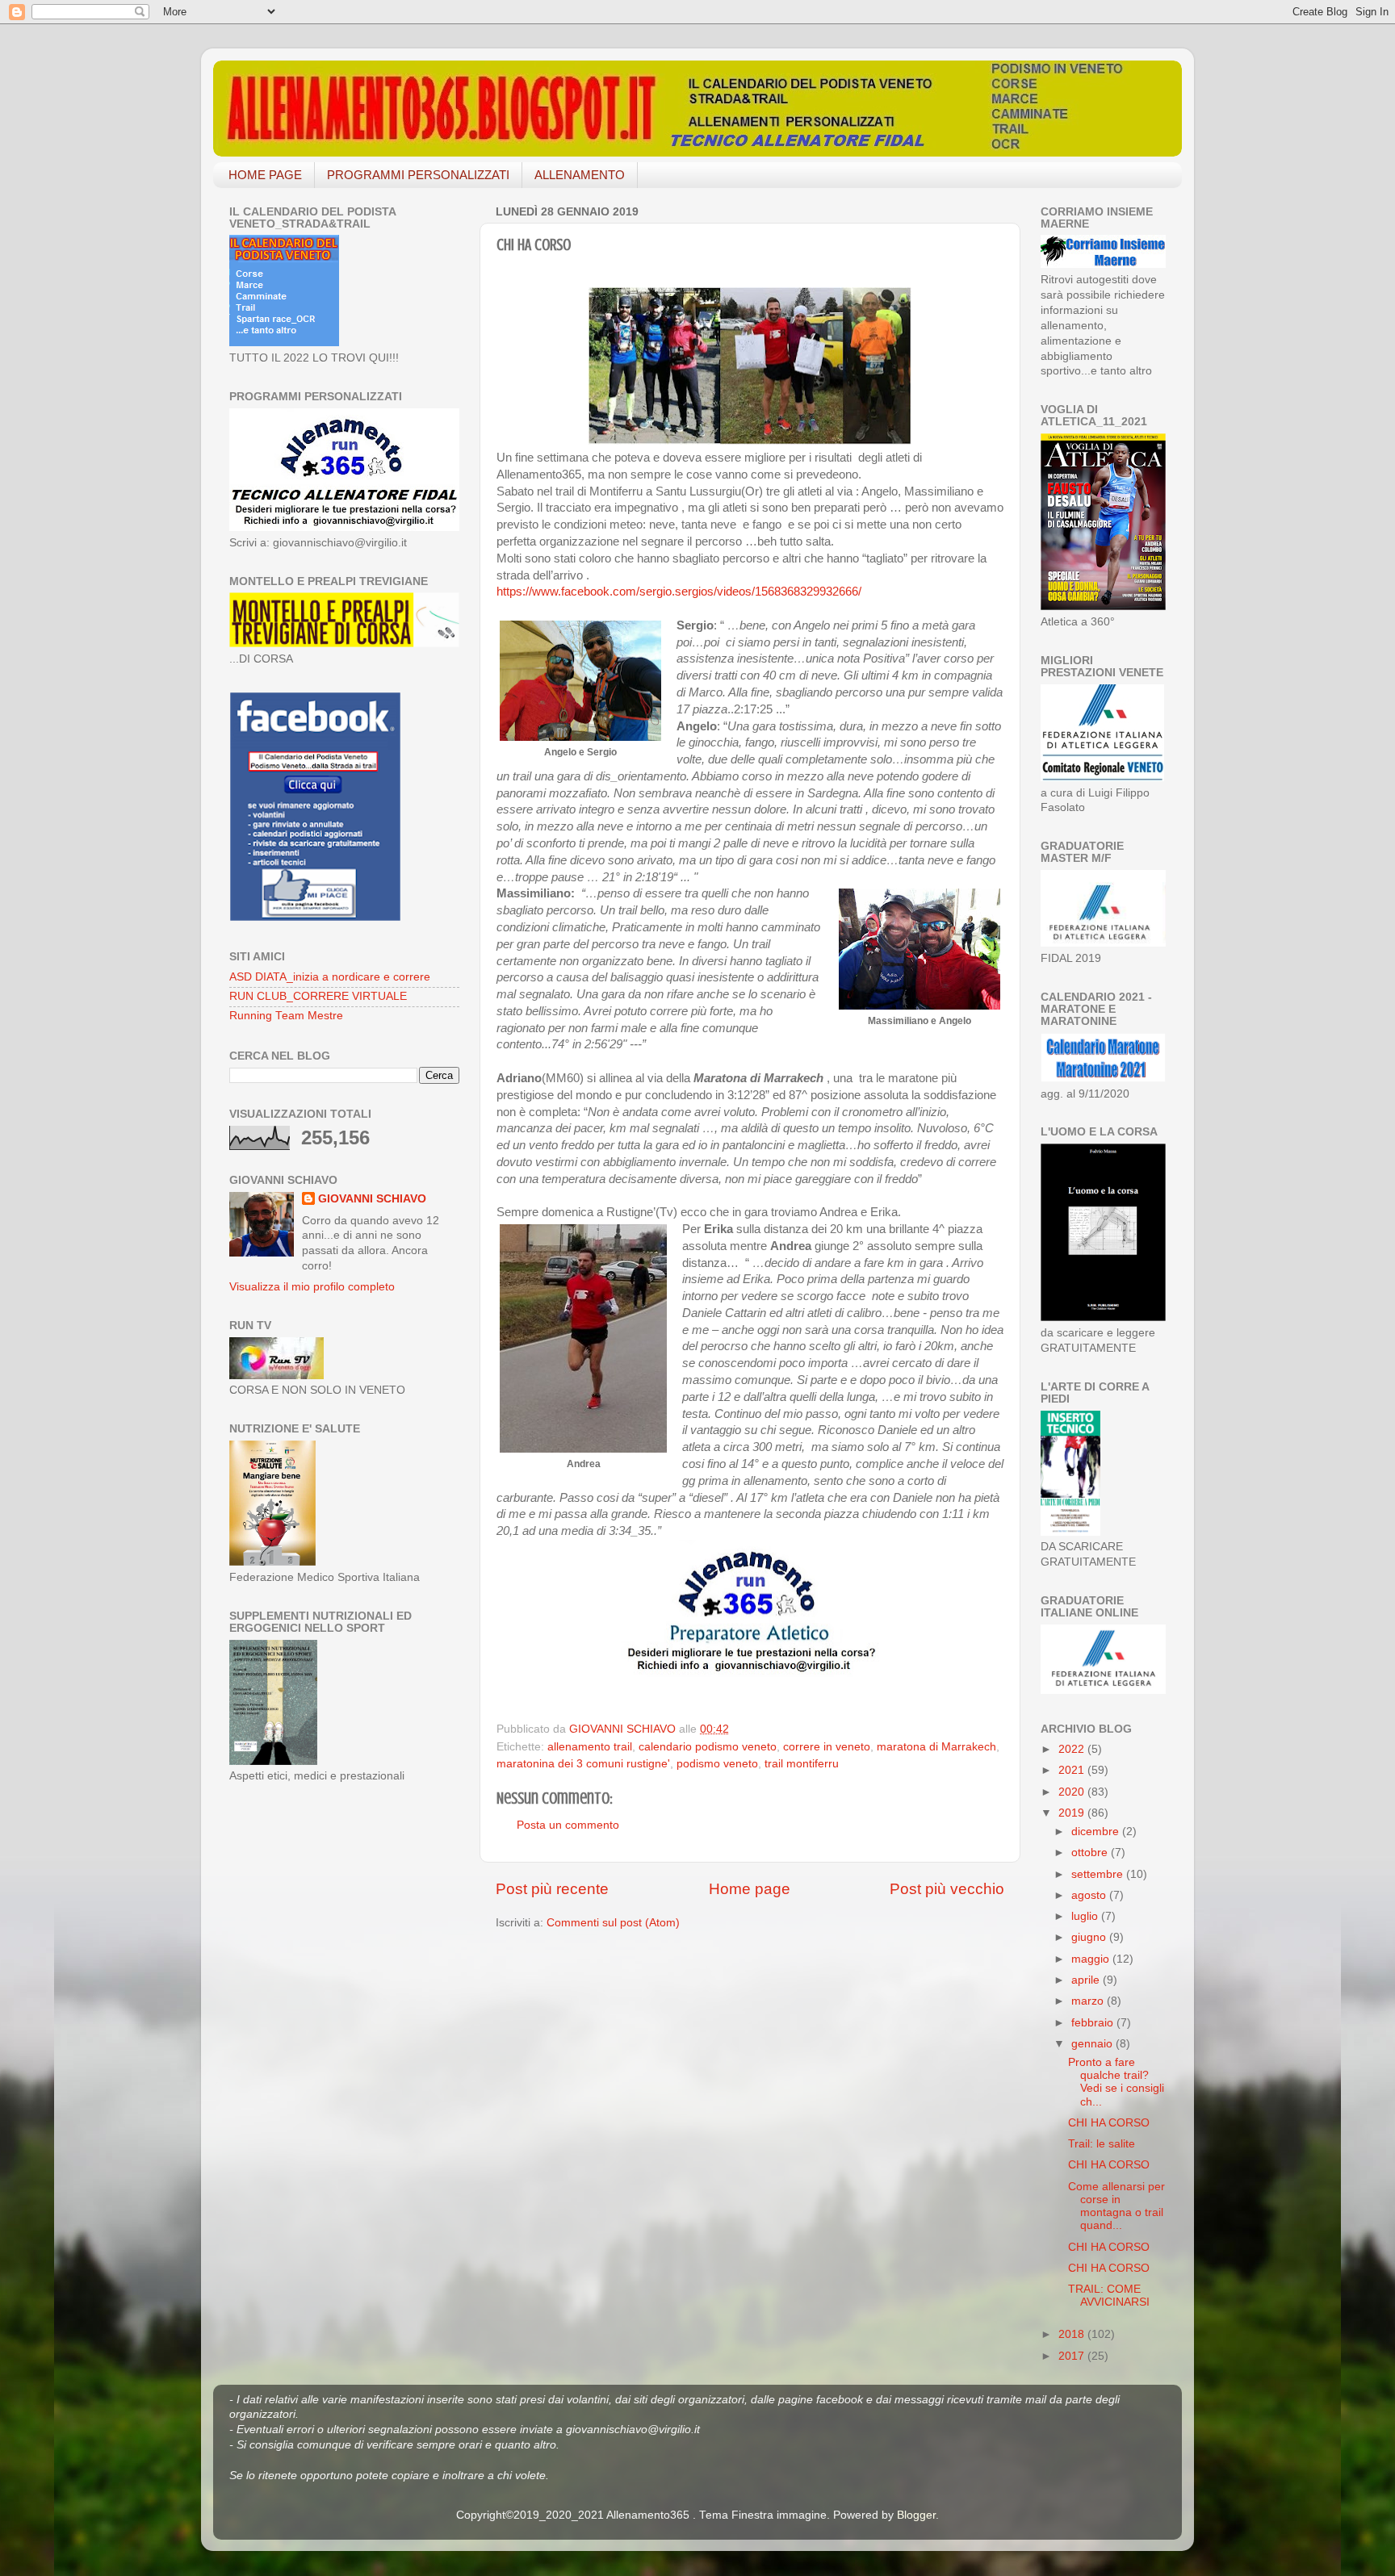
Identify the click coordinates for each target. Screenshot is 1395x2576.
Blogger (916, 2515)
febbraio (1094, 2023)
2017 (1073, 2356)
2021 (1073, 1770)
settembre (1099, 1874)
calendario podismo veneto (708, 1747)
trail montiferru (802, 1764)
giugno (1090, 1937)
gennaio (1093, 2044)
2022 (1073, 1749)
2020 (1073, 1792)
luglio (1086, 1916)
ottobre (1091, 1853)
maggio (1092, 1959)
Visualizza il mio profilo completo (312, 1287)
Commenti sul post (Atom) (613, 1923)
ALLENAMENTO (580, 175)
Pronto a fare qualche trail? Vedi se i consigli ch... (1116, 2082)
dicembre (1097, 1832)
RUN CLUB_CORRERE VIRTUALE (318, 996)
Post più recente (552, 1889)
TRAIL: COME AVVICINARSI (1109, 2296)
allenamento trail (590, 1747)
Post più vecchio (947, 1889)
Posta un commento (568, 1825)
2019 (1073, 1813)
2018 (1073, 2334)
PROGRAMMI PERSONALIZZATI (418, 175)
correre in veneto (827, 1747)
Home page (750, 1889)
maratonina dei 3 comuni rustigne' (583, 1764)
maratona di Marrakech (936, 1747)
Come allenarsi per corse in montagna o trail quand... (1116, 2206)
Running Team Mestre (286, 1016)
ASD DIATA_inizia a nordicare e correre (330, 977)
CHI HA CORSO (1109, 2123)
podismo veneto (717, 1764)
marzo (1089, 2001)
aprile (1087, 1980)
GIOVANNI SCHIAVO (372, 1199)
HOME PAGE (265, 175)
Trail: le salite (1102, 2144)
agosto (1090, 1895)
